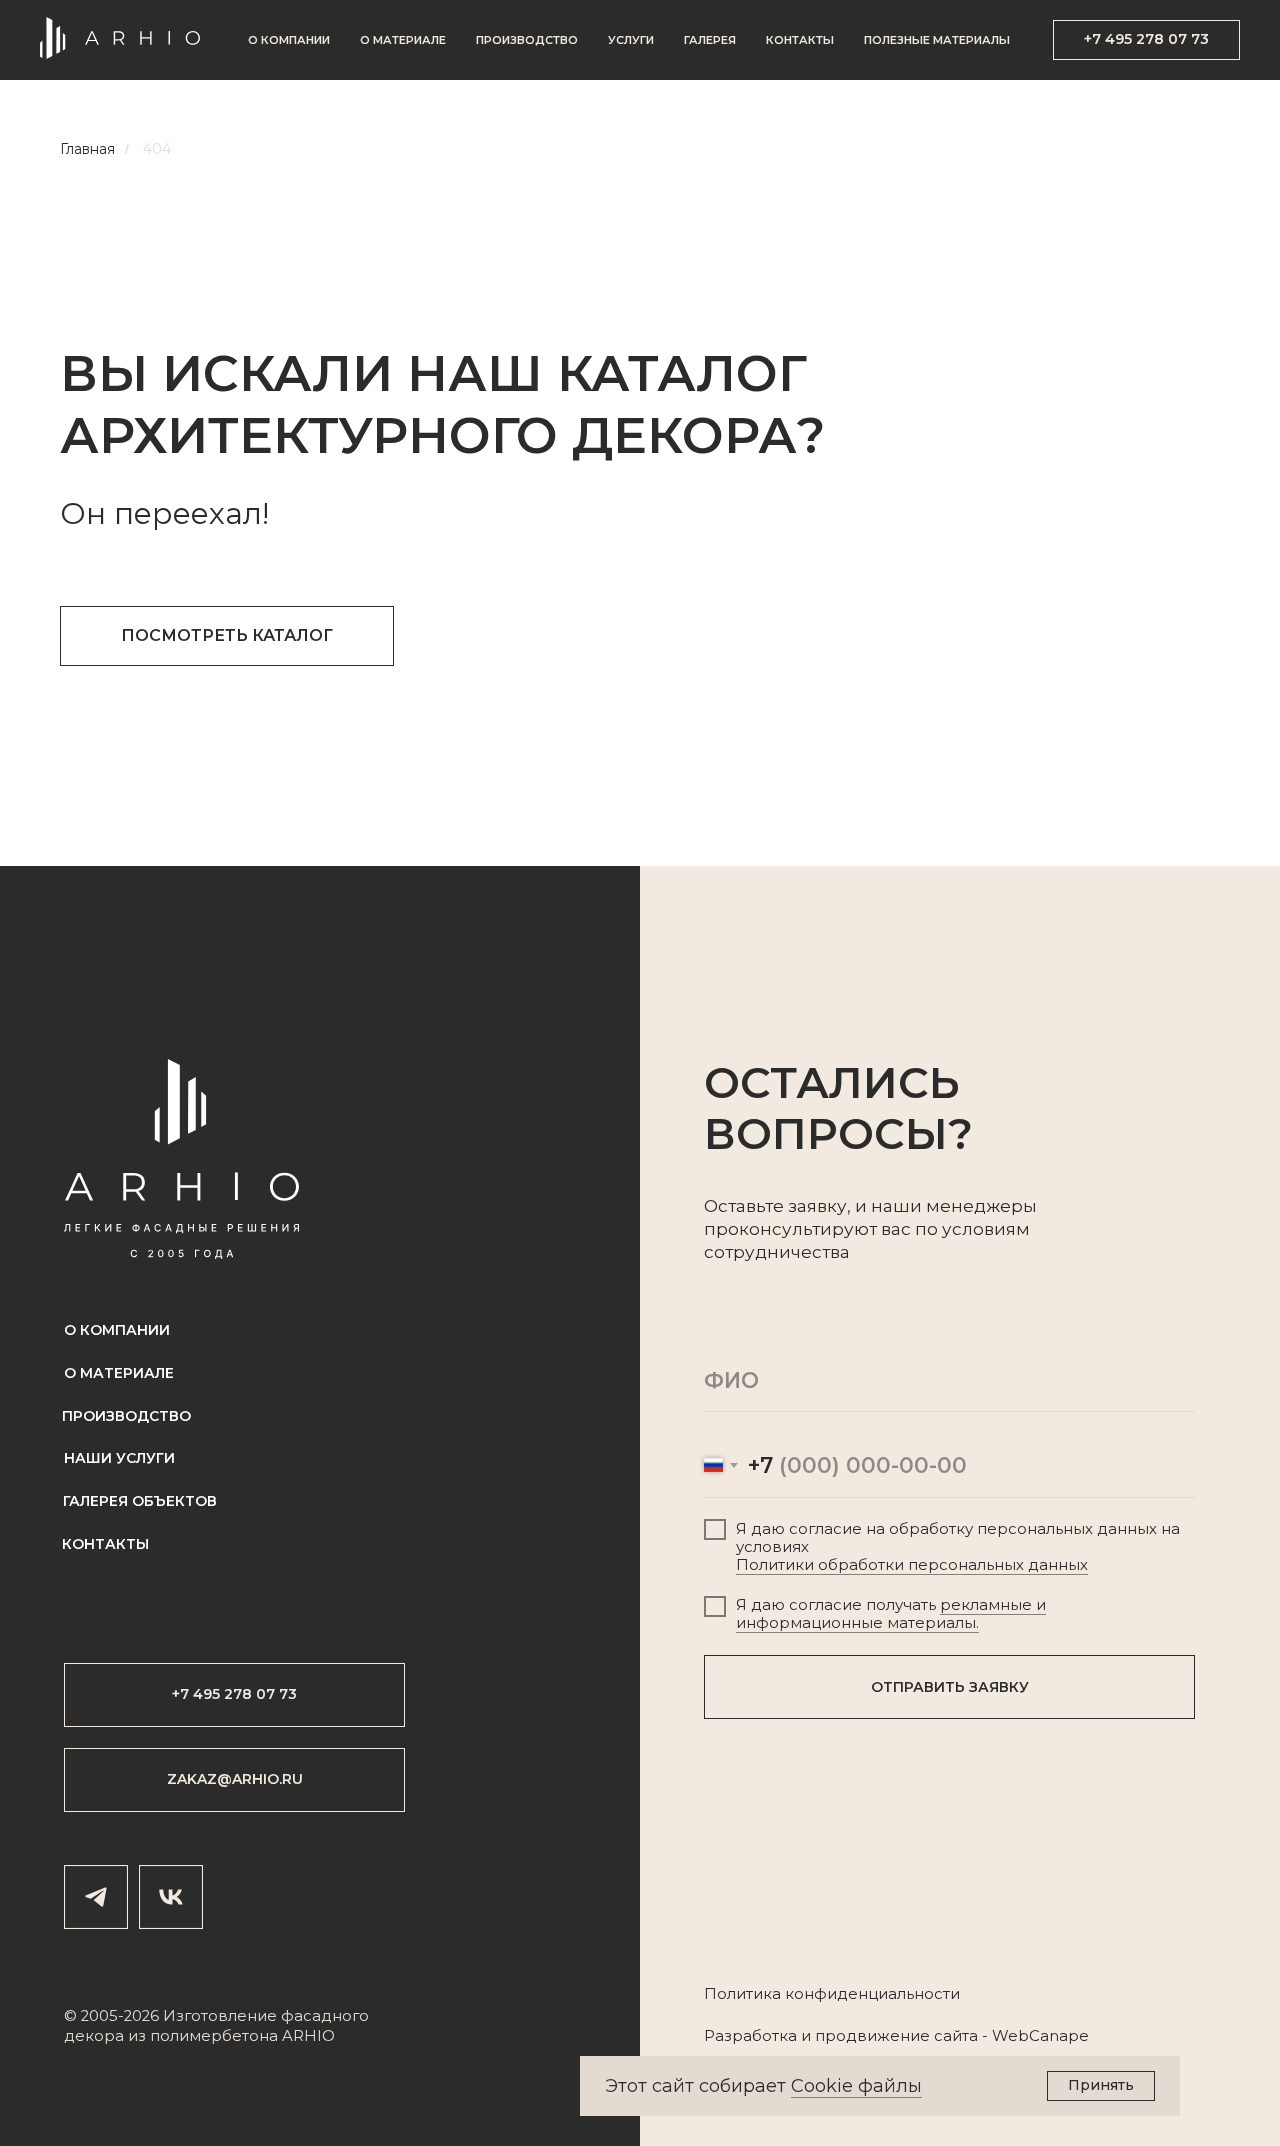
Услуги (631, 40)
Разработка (750, 2036)
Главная (87, 149)
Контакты (800, 40)
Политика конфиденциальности (832, 1994)
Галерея (710, 40)
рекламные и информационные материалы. (891, 1614)
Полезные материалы (937, 40)
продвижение (872, 2036)
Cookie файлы (856, 2086)
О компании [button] (289, 40)
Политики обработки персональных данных (912, 1565)
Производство (527, 40)
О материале (403, 40)
